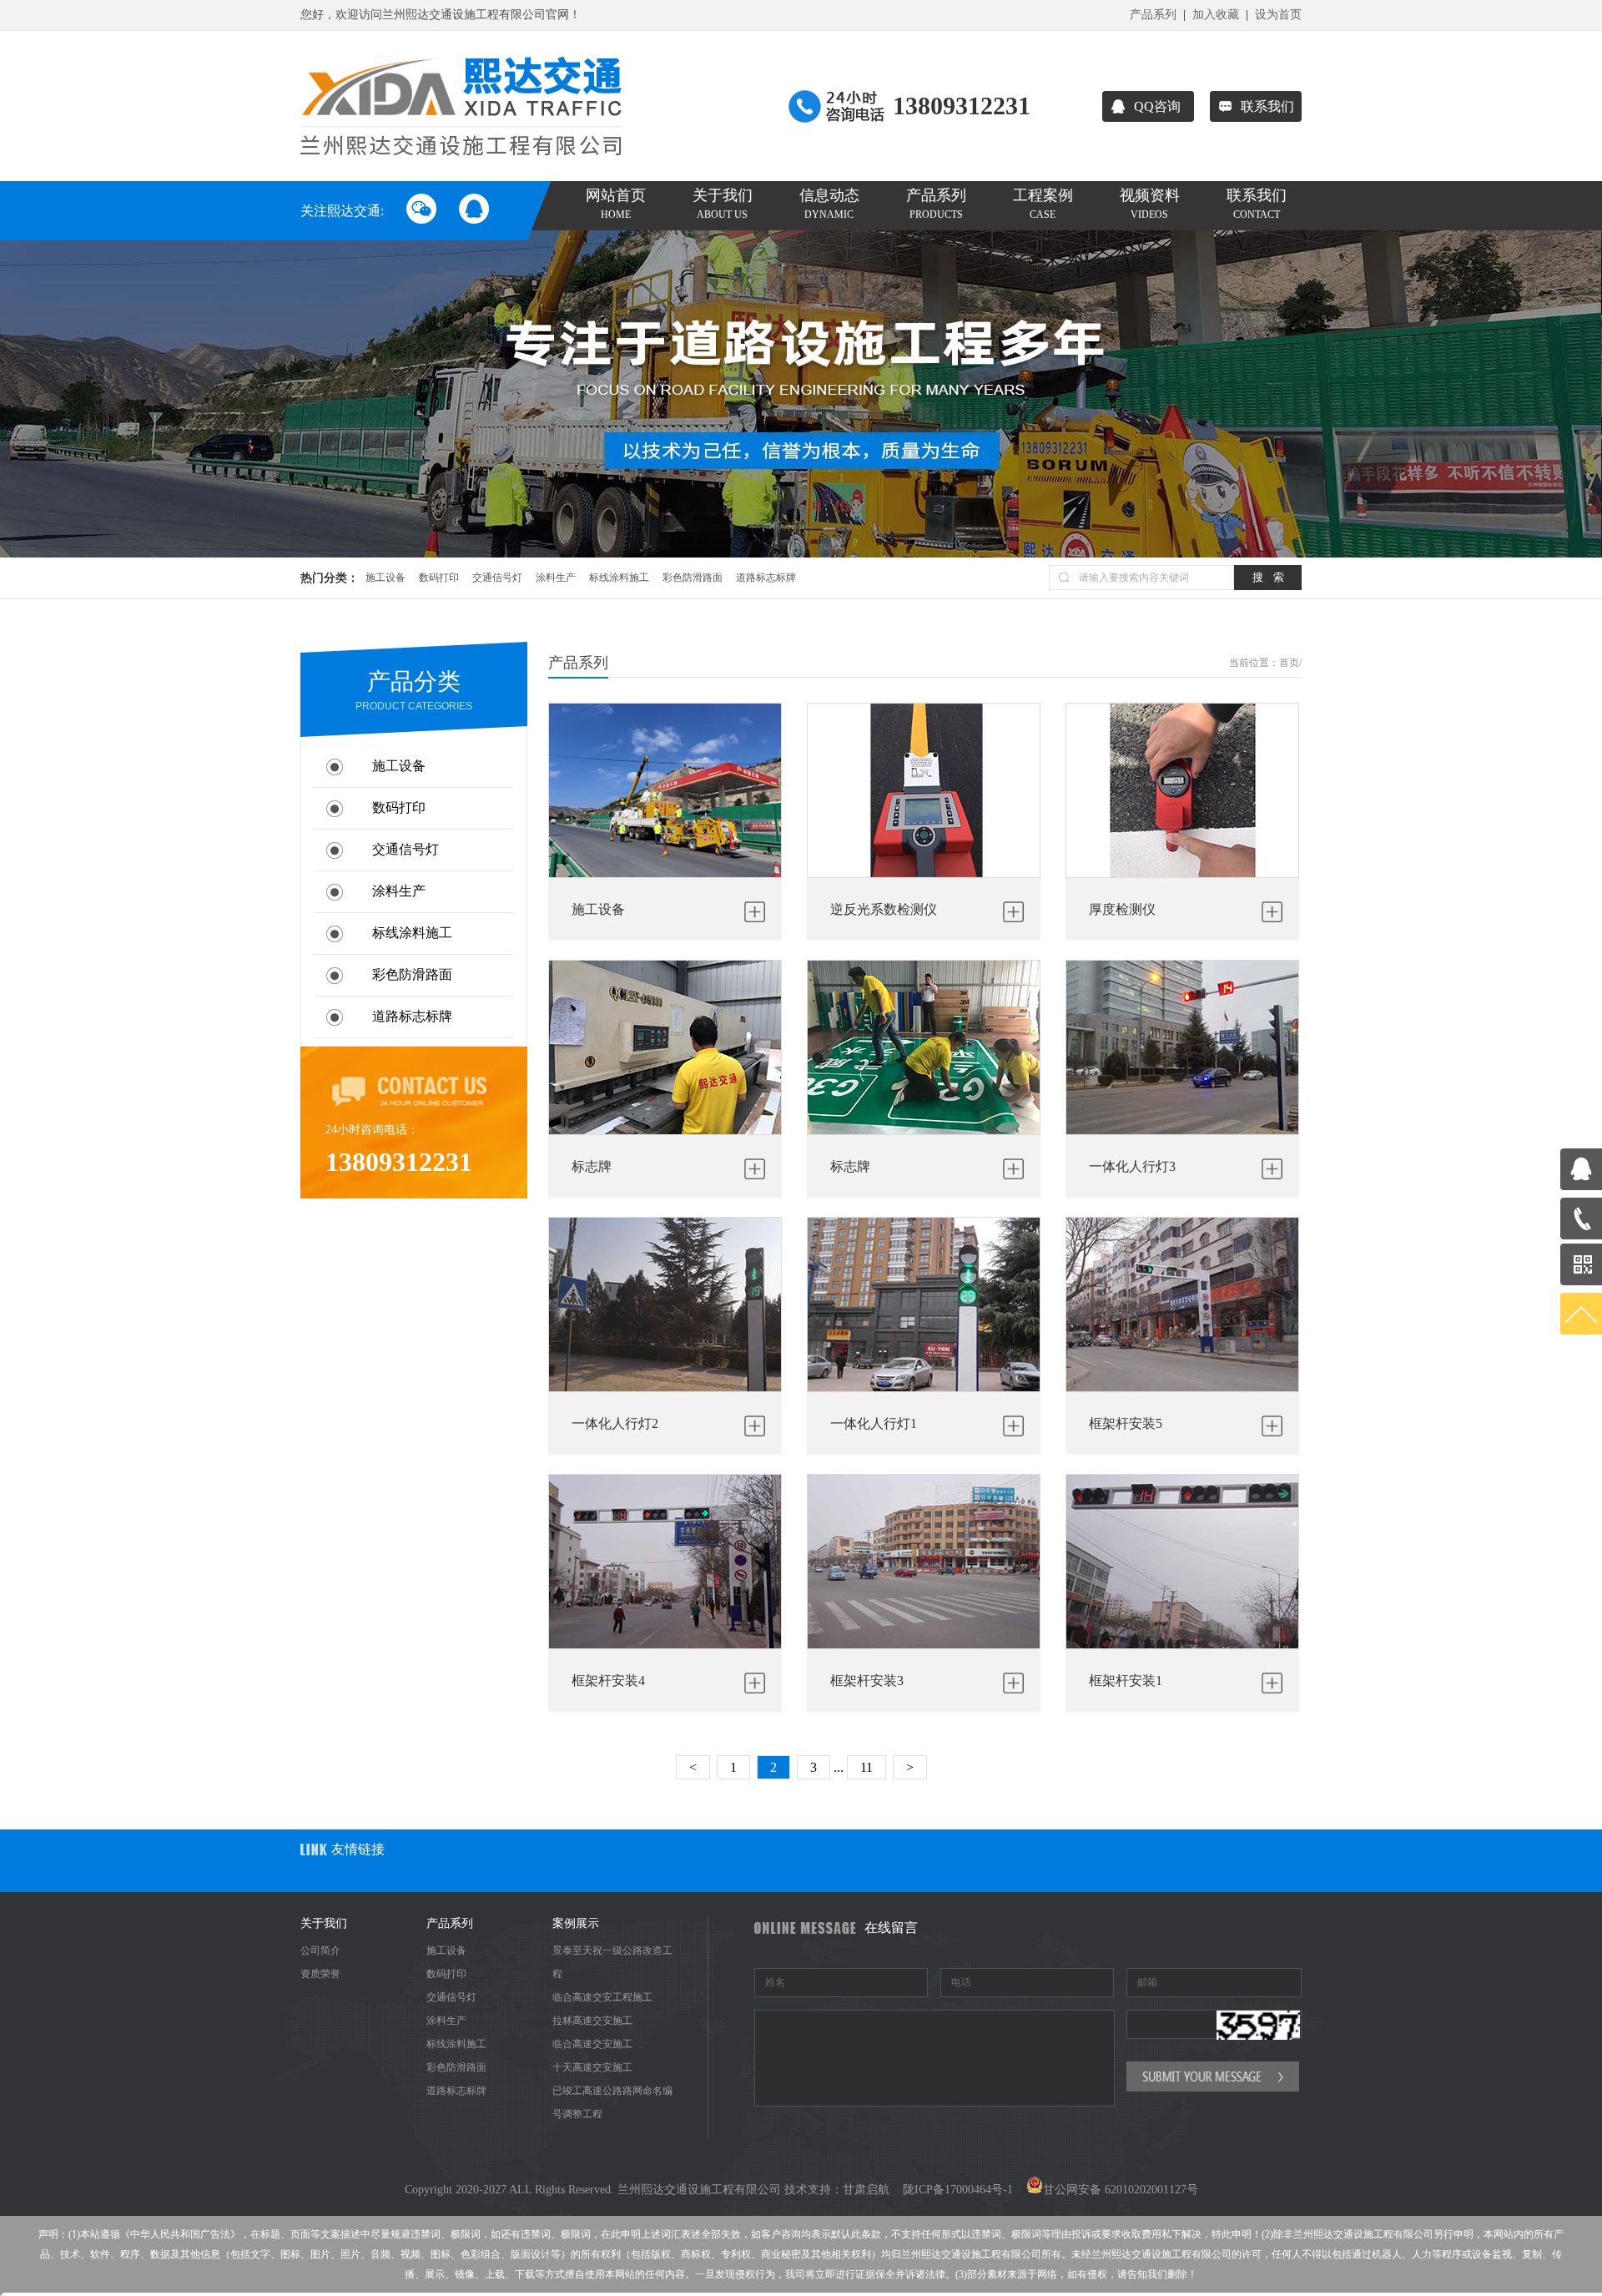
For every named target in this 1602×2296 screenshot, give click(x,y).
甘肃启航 (866, 2190)
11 (866, 1767)
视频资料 (1150, 204)
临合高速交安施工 (592, 2044)
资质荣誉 (320, 1974)
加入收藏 (1216, 15)
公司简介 (320, 1950)
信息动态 (829, 204)
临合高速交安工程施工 (602, 1997)
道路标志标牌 (766, 578)
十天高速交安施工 (592, 2067)
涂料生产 (556, 578)
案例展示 (576, 1923)
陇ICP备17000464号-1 (958, 2190)
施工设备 (385, 578)
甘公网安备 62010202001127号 (1121, 2190)
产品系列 (1153, 15)
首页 (1289, 663)
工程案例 (1043, 204)
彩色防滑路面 (693, 578)
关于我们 (723, 204)
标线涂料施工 (619, 578)
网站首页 (616, 204)
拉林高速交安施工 (592, 2021)
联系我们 (1267, 106)
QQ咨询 (1157, 106)
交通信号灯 (497, 578)
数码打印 (439, 578)
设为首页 (1278, 15)
